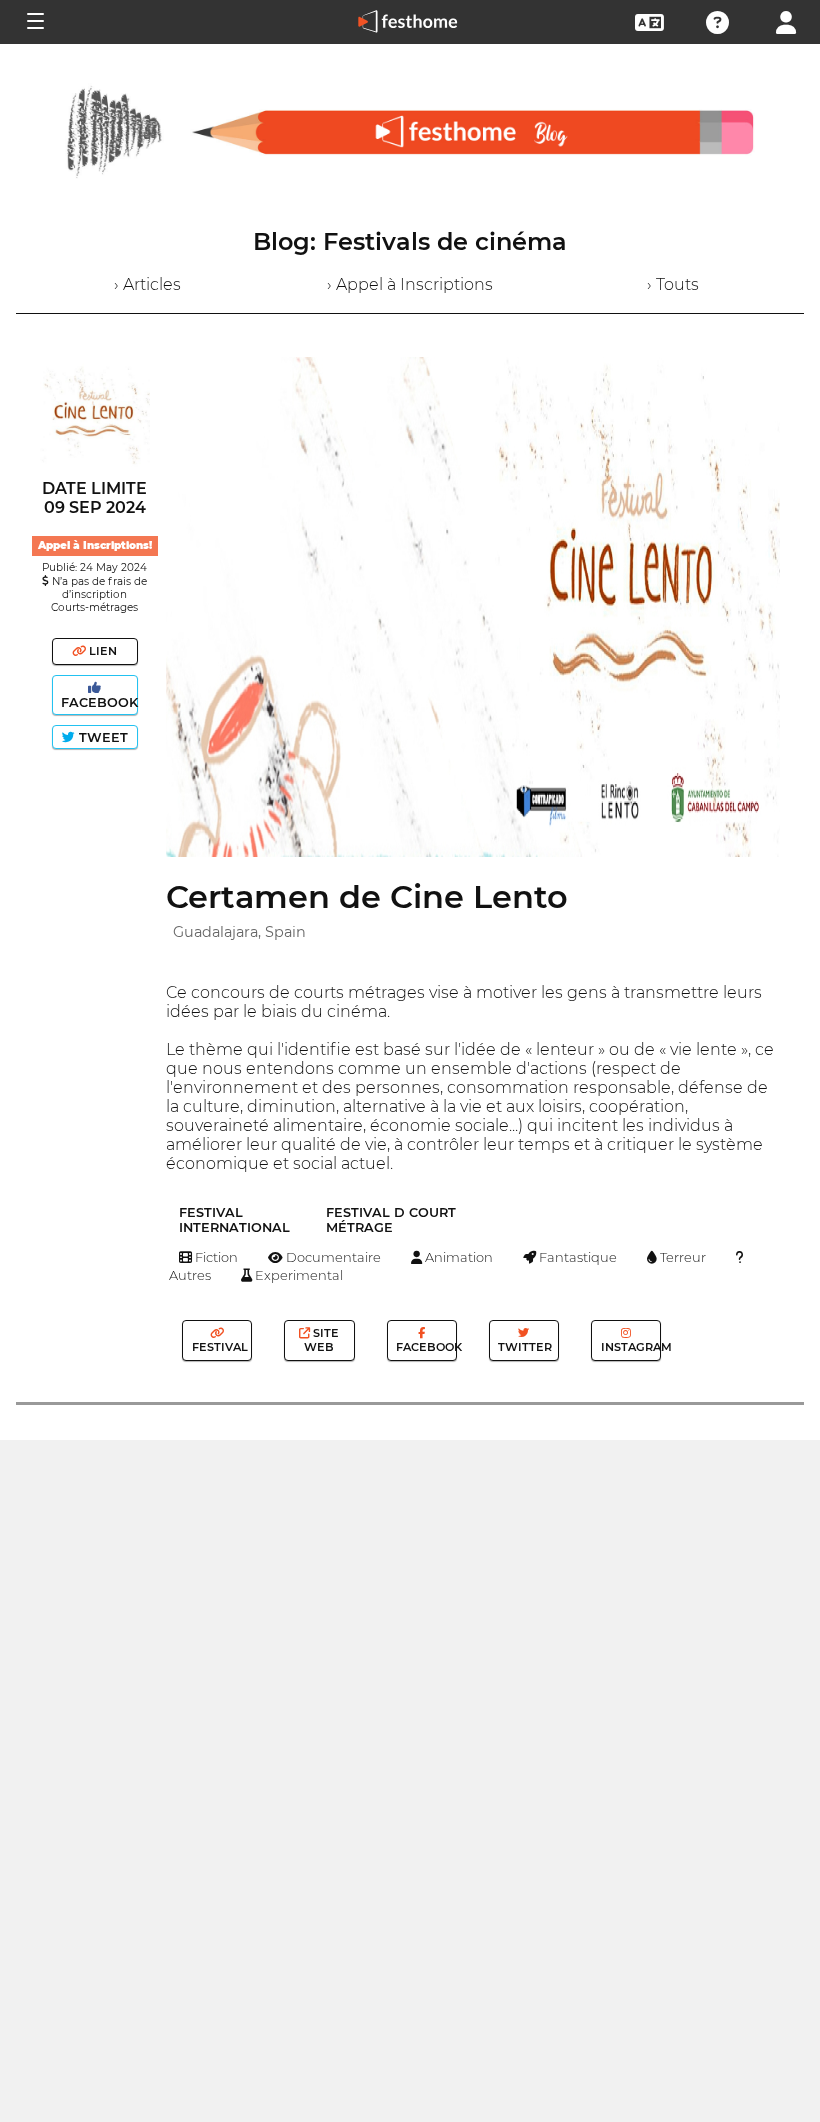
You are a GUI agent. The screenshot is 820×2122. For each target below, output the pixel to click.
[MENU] (34, 22)
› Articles (147, 284)
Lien (101, 651)
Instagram (629, 1347)
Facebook (97, 702)
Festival (218, 1347)
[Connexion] (786, 20)
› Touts (673, 284)
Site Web (321, 1340)
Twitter (523, 1347)
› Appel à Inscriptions (410, 284)
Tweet (101, 737)
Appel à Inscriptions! (95, 545)
